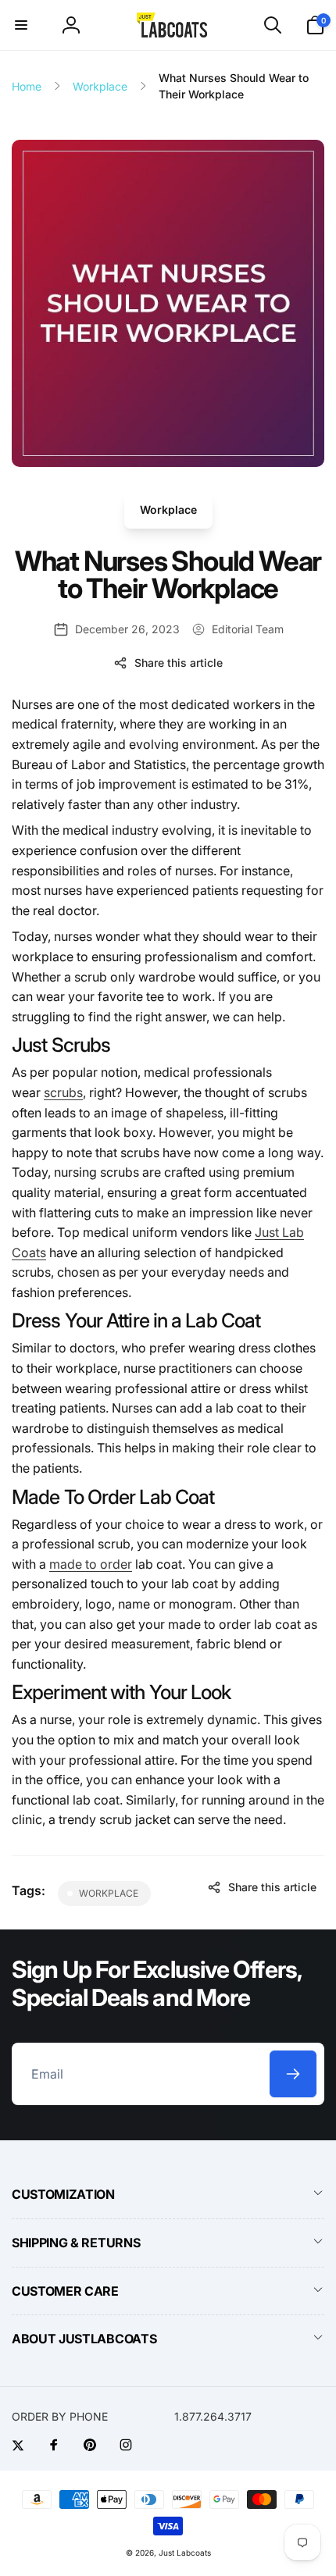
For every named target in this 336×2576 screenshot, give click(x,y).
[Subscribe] (293, 2074)
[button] (21, 25)
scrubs (63, 1092)
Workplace (168, 509)
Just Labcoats (185, 2553)
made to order (91, 1564)
